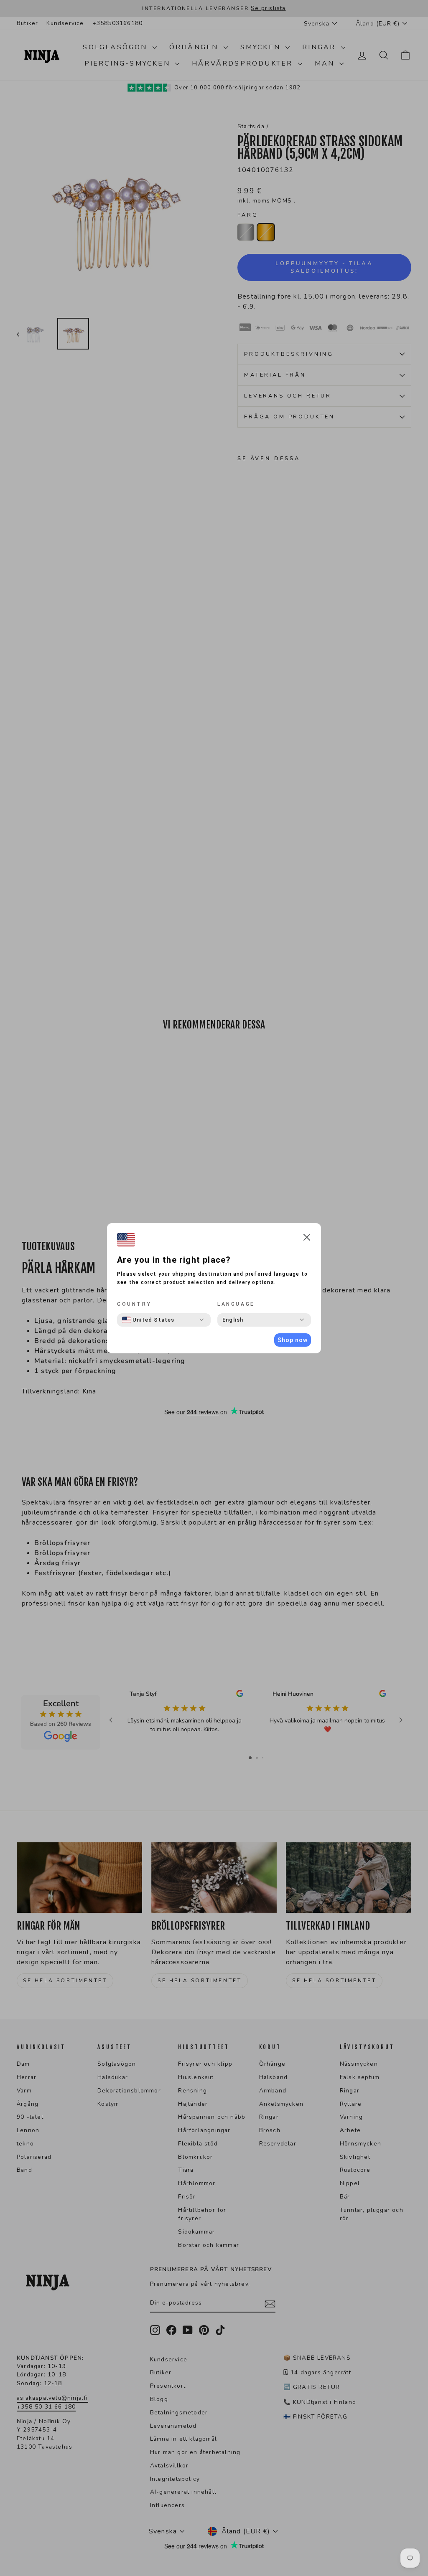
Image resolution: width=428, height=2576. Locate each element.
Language (236, 1304)
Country (134, 1304)
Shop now (293, 1340)
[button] (307, 1239)
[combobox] (148, 1320)
